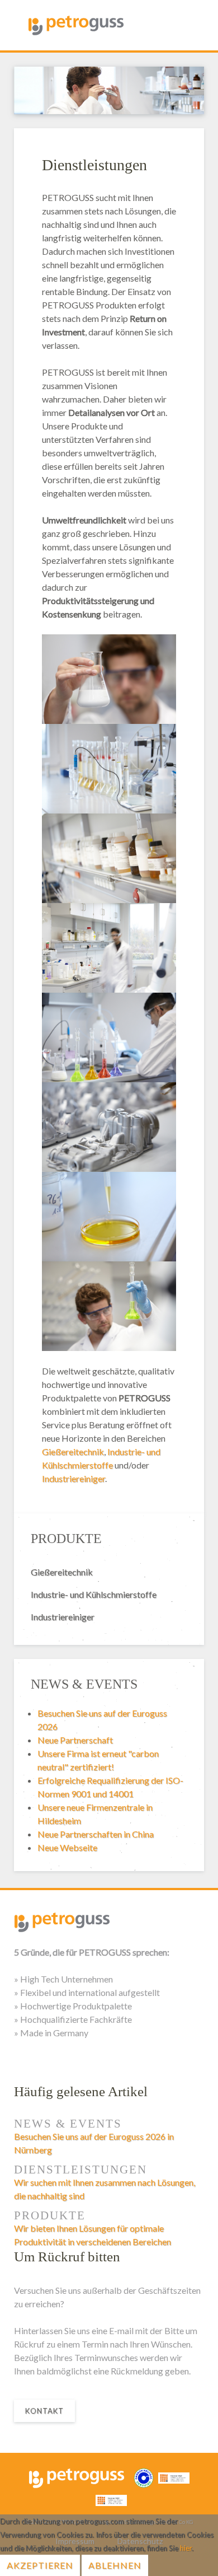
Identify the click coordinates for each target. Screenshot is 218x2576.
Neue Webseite (67, 1847)
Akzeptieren (40, 2565)
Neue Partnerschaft (75, 1740)
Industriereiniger (74, 1478)
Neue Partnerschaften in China (96, 1834)
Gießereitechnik (73, 1451)
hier (186, 2548)
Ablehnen (115, 2565)
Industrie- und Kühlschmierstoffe (94, 1594)
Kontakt (44, 2411)
